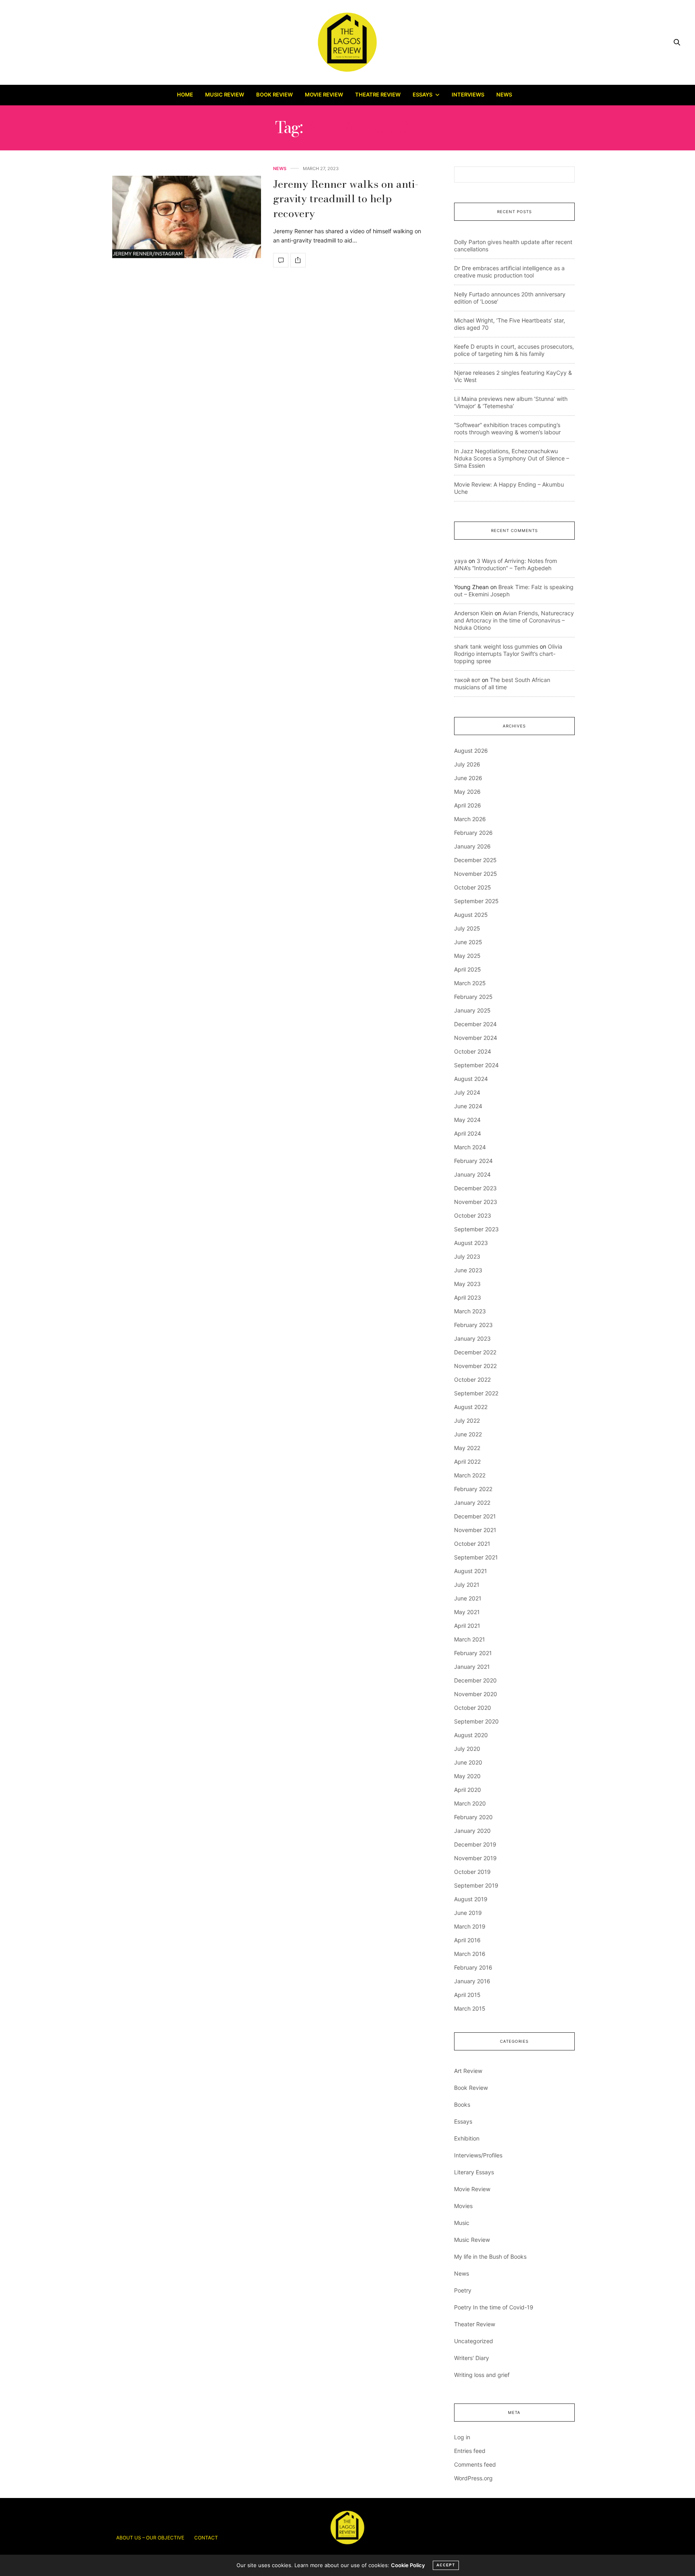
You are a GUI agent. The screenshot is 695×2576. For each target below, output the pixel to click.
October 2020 (473, 1708)
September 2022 (476, 1393)
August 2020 (471, 1735)
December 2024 (475, 1024)
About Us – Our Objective (150, 2538)
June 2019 (468, 1913)
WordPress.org (473, 2478)
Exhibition (467, 2138)
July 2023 (467, 1256)
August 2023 (471, 1243)
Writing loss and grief (482, 2375)
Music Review (225, 94)
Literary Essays (474, 2172)
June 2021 (468, 1598)
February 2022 (473, 1489)
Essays (423, 94)
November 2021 (475, 1530)
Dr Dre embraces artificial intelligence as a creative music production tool (509, 272)
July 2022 (467, 1420)
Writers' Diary (472, 2358)
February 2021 (473, 1653)
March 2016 (470, 1954)
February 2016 (473, 1967)
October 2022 (472, 1379)
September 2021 (476, 1557)
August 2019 (471, 1899)
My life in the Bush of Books (490, 2257)
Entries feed (470, 2451)
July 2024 (467, 1092)
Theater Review (475, 2324)
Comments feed (475, 2464)
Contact (206, 2538)
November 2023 (476, 1202)
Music (462, 2223)
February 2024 (473, 1161)
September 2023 (476, 1229)
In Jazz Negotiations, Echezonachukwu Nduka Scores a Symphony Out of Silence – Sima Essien (512, 458)
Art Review (468, 2071)
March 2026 (470, 819)
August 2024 (471, 1079)
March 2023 (470, 1311)
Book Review (275, 94)
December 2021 (475, 1516)
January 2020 (472, 1831)
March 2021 (470, 1639)
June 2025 (468, 942)
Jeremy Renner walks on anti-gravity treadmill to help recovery (346, 199)
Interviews (468, 94)
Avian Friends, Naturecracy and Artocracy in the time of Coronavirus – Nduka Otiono (514, 620)
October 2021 (472, 1544)
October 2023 (473, 1215)
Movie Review (324, 94)
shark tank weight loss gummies (496, 646)
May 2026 (467, 792)
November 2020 (476, 1694)
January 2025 (472, 1010)
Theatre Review (378, 94)
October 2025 (473, 887)
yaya (461, 561)
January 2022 (472, 1503)
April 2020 (468, 1790)
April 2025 (468, 969)
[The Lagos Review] (348, 42)
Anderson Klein (474, 613)
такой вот (467, 680)
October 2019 (472, 1872)
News (504, 94)
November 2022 (475, 1366)
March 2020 (470, 1803)
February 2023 (473, 1325)
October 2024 (473, 1051)
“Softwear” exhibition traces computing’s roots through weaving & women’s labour (507, 428)
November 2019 (475, 1858)
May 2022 (467, 1448)
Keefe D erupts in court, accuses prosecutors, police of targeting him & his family (514, 350)
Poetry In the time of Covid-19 (494, 2307)
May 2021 (467, 1612)
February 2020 (473, 1817)
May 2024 (467, 1120)
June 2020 (468, 1762)
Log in (462, 2437)
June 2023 (468, 1270)
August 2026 (471, 751)
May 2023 (467, 1284)
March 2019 (470, 1926)
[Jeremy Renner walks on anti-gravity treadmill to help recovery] (187, 217)
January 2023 (472, 1338)
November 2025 (476, 874)
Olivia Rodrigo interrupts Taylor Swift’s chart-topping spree (508, 654)
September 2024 (476, 1065)
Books (462, 2105)
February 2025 (473, 997)
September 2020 (476, 1721)
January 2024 (472, 1174)
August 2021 (471, 1571)
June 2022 (468, 1434)
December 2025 (475, 860)
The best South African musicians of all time (502, 683)
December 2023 (475, 1188)
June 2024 (468, 1106)
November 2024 (476, 1038)
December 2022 (475, 1352)
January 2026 (472, 846)
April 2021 (467, 1626)
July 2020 (467, 1749)
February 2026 (473, 833)
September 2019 (476, 1885)
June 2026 (468, 778)
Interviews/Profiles (478, 2155)
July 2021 (467, 1585)
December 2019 (475, 1844)
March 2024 (470, 1147)
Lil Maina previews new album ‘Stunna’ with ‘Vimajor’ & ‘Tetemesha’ (511, 402)
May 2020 (467, 1776)
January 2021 (472, 1667)
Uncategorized (474, 2341)
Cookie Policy (408, 2565)
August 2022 (471, 1407)
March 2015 (470, 2008)
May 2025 (467, 956)
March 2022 (470, 1475)
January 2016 (472, 1981)
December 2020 (475, 1680)
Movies (463, 2206)
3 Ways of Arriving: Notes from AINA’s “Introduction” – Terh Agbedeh (506, 564)
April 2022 (467, 1462)
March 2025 (470, 983)
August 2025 (471, 915)
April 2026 (468, 805)
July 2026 (467, 764)
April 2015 (467, 1995)
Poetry (463, 2290)
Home (185, 94)
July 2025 (467, 928)
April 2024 (468, 1133)
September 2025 (476, 901)
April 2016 (467, 1940)
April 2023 (468, 1297)
